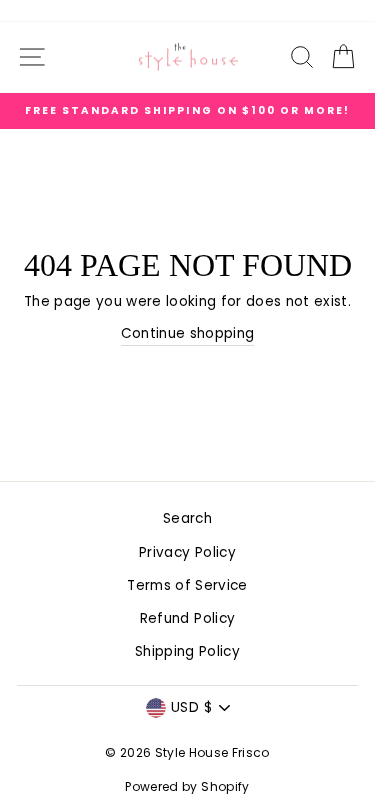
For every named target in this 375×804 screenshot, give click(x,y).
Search (187, 518)
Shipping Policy (187, 651)
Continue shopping (188, 333)
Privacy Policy (187, 552)
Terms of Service (187, 585)
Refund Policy (187, 618)
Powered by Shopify (187, 786)
